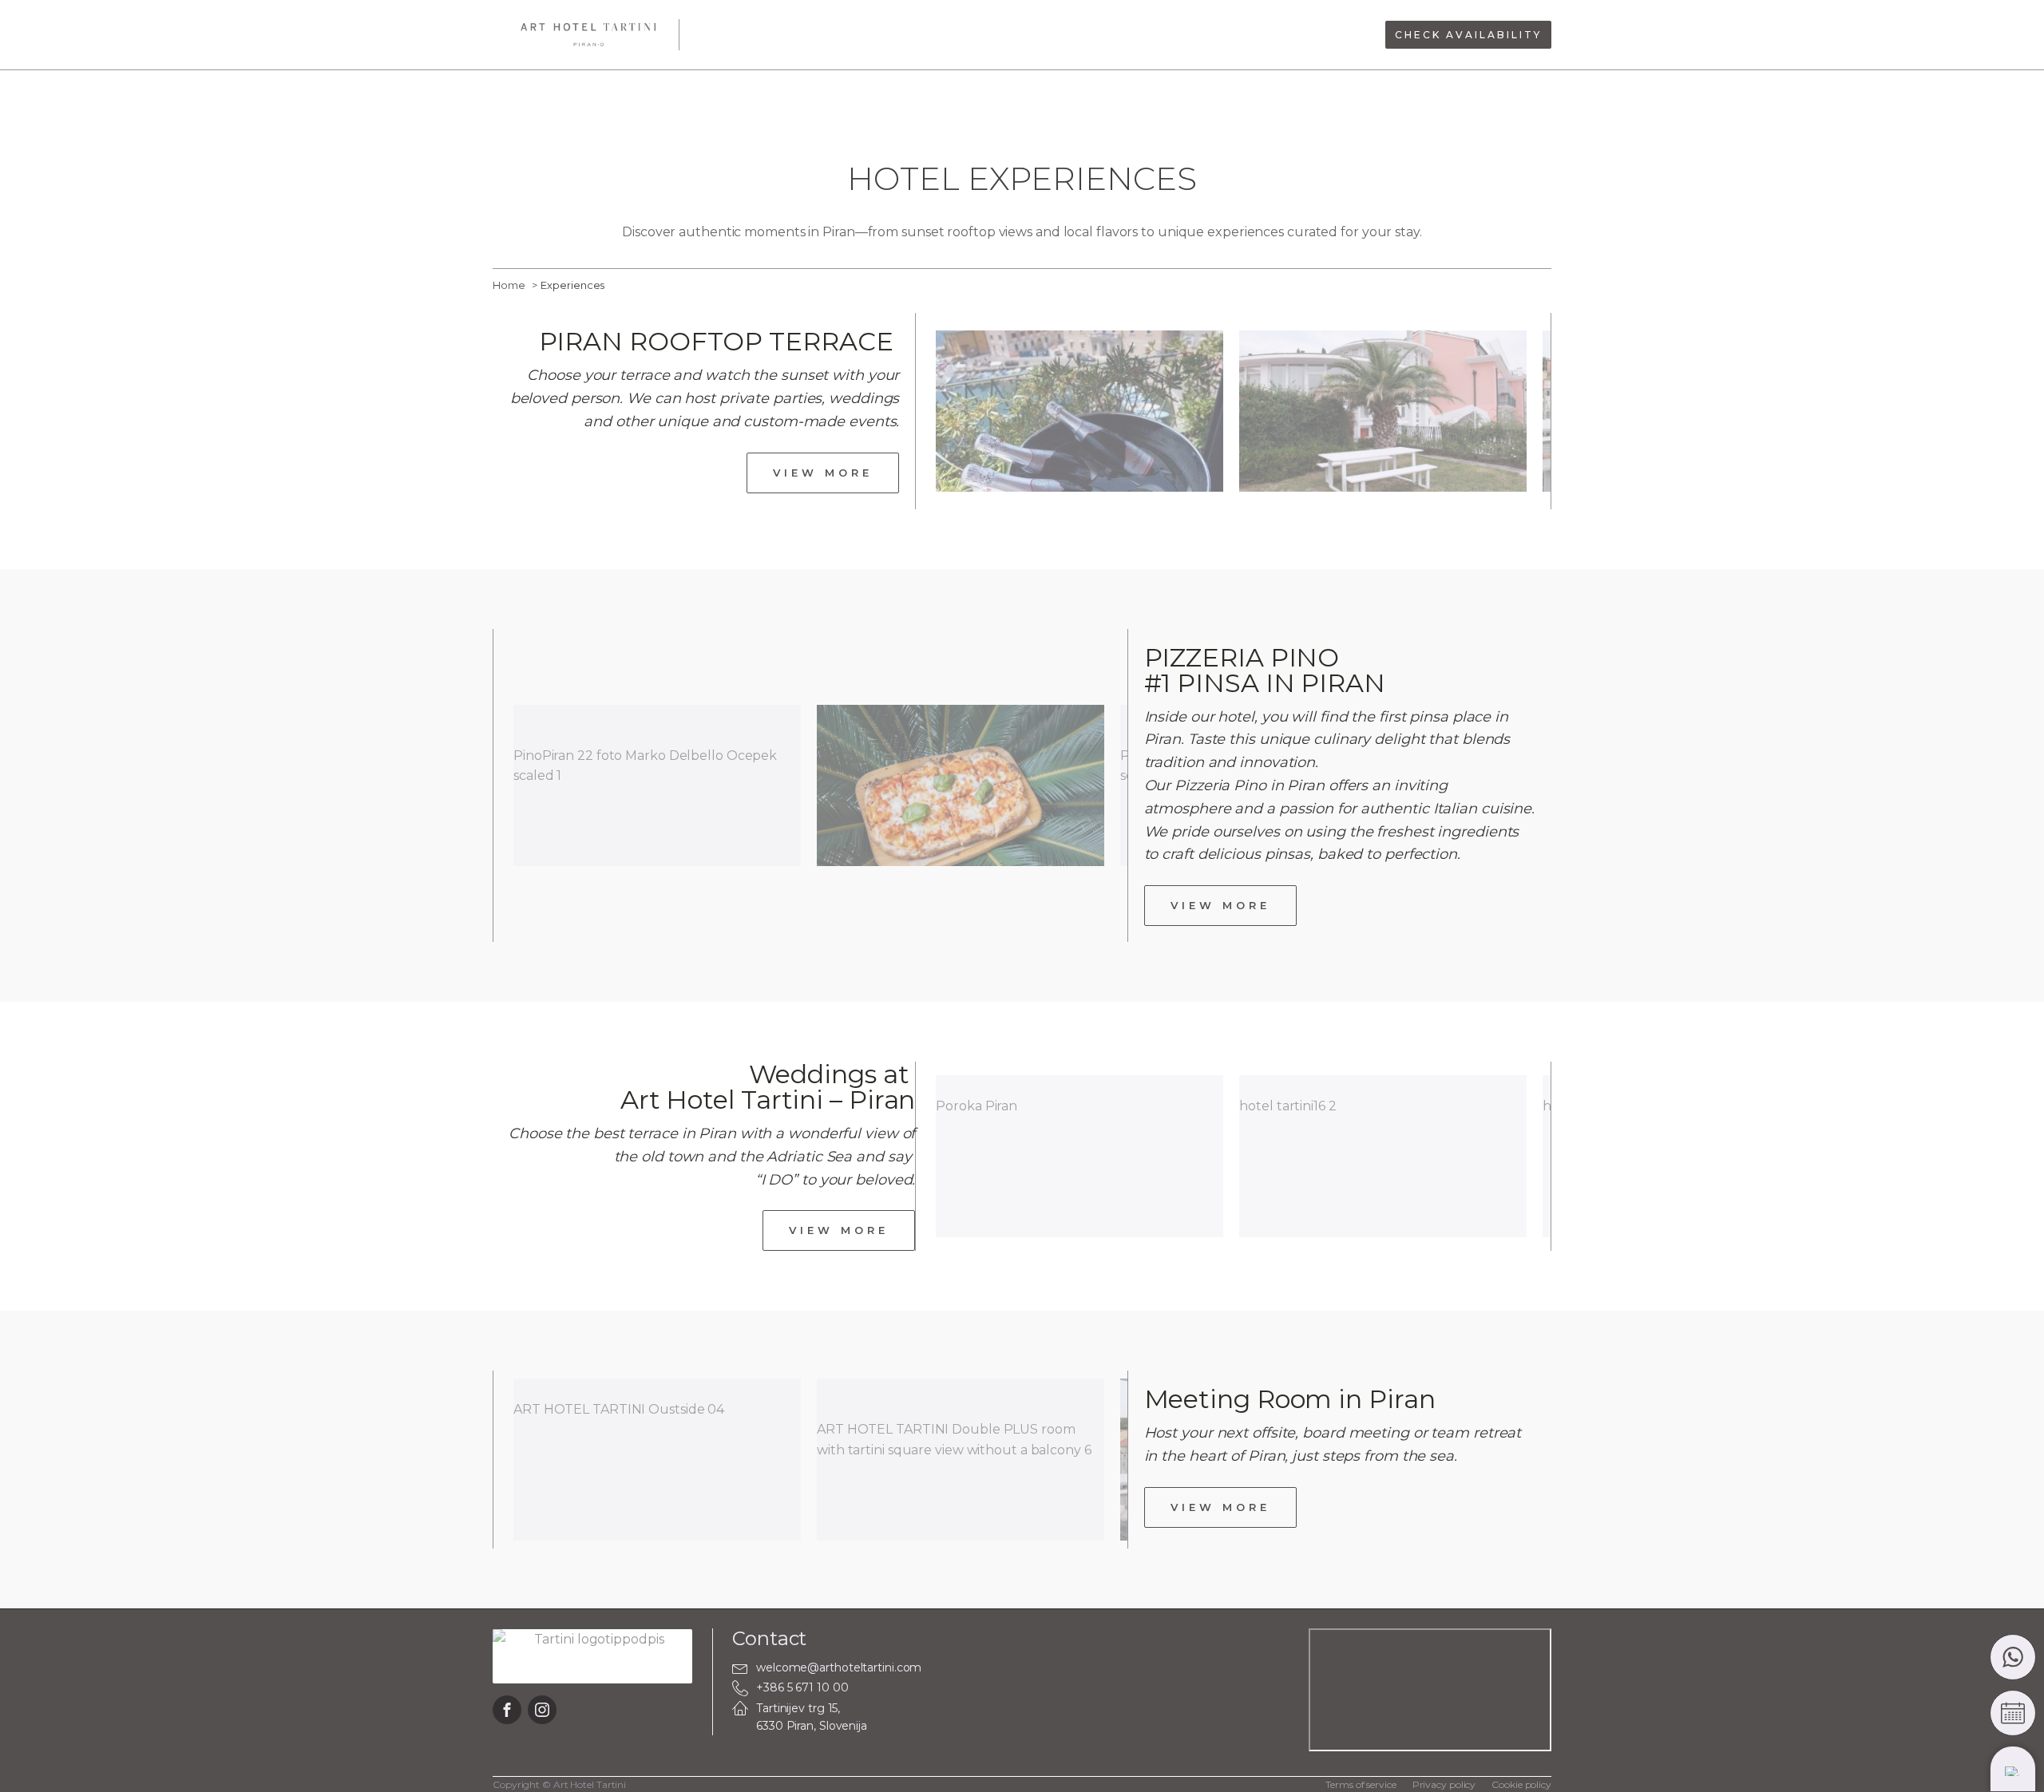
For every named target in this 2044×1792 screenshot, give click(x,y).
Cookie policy (1521, 1784)
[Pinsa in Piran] (961, 786)
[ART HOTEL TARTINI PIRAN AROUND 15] (1383, 411)
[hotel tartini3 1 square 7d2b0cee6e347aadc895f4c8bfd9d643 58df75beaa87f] (1079, 411)
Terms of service (1361, 1784)
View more (823, 473)
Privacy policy (1444, 1784)
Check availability (1468, 35)
